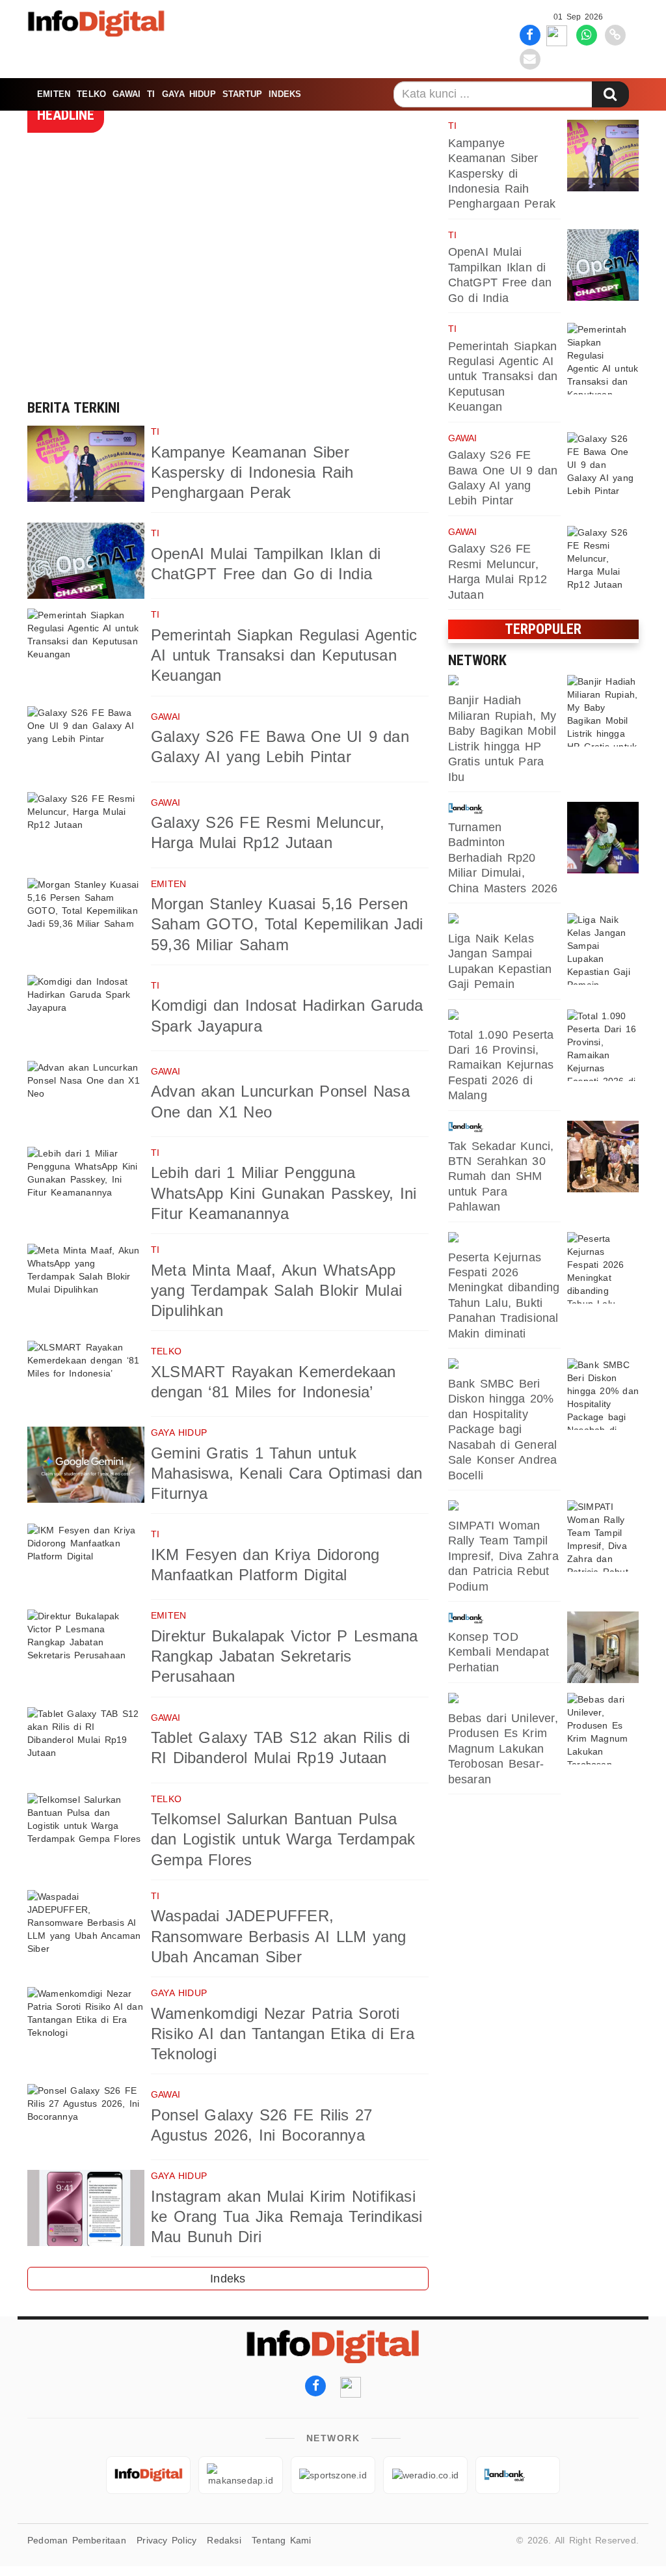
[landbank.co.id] (504, 808)
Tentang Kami (282, 2540)
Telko (91, 94)
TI (151, 94)
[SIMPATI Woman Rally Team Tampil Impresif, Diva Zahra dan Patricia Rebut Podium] (603, 1536)
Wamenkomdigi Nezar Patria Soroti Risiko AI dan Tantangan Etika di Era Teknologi (283, 2034)
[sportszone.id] (504, 920)
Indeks (285, 94)
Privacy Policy (166, 2540)
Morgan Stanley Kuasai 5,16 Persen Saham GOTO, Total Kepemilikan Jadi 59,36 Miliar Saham (287, 924)
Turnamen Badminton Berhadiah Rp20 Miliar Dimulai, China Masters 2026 (503, 858)
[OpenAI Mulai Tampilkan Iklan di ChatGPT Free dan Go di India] (86, 561)
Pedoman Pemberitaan (77, 2540)
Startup (242, 94)
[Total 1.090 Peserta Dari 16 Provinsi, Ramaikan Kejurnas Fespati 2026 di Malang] (603, 1045)
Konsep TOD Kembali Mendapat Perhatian (499, 1652)
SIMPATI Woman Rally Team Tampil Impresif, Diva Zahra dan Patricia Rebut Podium (503, 1556)
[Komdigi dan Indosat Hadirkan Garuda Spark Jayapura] (86, 1013)
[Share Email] (530, 59)
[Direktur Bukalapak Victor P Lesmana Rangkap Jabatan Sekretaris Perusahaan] (86, 1648)
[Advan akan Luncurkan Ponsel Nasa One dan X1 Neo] (86, 1099)
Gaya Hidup (189, 94)
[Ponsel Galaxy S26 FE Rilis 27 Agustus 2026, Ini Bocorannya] (86, 2122)
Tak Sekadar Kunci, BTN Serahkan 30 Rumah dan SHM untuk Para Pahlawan (501, 1177)
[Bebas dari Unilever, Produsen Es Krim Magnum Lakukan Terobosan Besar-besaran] (603, 1729)
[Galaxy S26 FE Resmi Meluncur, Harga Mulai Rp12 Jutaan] (86, 830)
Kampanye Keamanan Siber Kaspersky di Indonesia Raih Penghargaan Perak (252, 472)
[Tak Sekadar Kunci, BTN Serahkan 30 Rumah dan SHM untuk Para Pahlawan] (603, 1157)
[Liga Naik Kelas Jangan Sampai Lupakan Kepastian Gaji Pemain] (603, 949)
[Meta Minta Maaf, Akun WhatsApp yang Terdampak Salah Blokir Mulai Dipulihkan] (86, 1282)
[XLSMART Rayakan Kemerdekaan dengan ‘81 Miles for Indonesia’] (86, 1379)
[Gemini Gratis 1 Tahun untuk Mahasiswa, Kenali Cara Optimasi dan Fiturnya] (86, 1465)
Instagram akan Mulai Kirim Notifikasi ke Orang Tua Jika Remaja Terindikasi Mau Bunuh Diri (287, 2216)
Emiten (54, 94)
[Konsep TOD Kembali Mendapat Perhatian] (603, 1647)
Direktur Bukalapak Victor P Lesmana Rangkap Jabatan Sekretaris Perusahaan (284, 1656)
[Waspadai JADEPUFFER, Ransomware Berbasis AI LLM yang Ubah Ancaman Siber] (86, 1928)
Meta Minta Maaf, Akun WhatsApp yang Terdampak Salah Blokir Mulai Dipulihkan (276, 1290)
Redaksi (224, 2540)
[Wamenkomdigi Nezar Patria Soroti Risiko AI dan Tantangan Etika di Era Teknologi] (86, 2025)
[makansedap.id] (504, 1699)
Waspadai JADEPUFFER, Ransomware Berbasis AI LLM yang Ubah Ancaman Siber (279, 1936)
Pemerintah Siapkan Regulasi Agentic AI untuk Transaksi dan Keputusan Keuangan (284, 655)
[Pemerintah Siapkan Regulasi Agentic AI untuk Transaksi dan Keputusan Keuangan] (86, 647)
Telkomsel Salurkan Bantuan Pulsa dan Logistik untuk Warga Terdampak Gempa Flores (283, 1839)
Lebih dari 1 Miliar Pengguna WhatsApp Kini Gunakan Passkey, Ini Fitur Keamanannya (284, 1193)
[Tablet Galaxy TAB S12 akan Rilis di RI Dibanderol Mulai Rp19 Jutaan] (86, 1745)
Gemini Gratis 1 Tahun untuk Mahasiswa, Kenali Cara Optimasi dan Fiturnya (286, 1473)
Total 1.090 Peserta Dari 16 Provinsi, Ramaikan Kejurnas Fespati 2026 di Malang (501, 1065)
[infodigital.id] (148, 2475)
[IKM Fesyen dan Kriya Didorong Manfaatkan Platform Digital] (86, 1562)
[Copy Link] (615, 34)
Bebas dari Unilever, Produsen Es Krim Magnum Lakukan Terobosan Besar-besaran (503, 1749)
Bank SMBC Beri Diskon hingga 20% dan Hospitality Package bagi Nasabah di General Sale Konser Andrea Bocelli (503, 1429)
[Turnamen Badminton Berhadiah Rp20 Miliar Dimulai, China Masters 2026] (603, 838)
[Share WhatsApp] (587, 34)
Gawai (127, 94)
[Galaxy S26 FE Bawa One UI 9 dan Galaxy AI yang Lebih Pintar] (86, 744)
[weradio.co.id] (504, 681)
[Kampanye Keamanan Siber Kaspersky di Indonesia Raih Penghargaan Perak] (86, 464)
